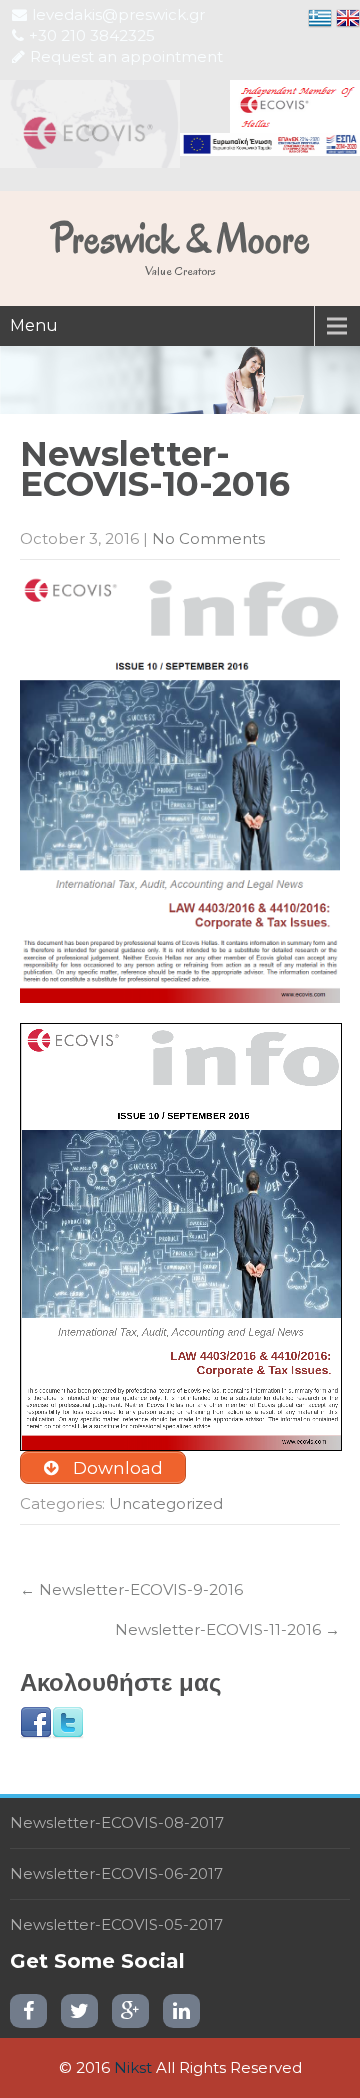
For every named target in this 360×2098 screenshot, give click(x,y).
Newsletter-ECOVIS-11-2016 (227, 1629)
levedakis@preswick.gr (118, 14)
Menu (34, 325)
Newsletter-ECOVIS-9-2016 (131, 1589)
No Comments (208, 538)
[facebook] (28, 2011)
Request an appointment (126, 56)
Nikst (133, 2067)
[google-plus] (130, 2011)
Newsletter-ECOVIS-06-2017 (116, 1873)
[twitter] (79, 2011)
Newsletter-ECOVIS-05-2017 (116, 1924)
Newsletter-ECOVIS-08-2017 (117, 1822)
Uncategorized (166, 1503)
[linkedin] (181, 2011)
